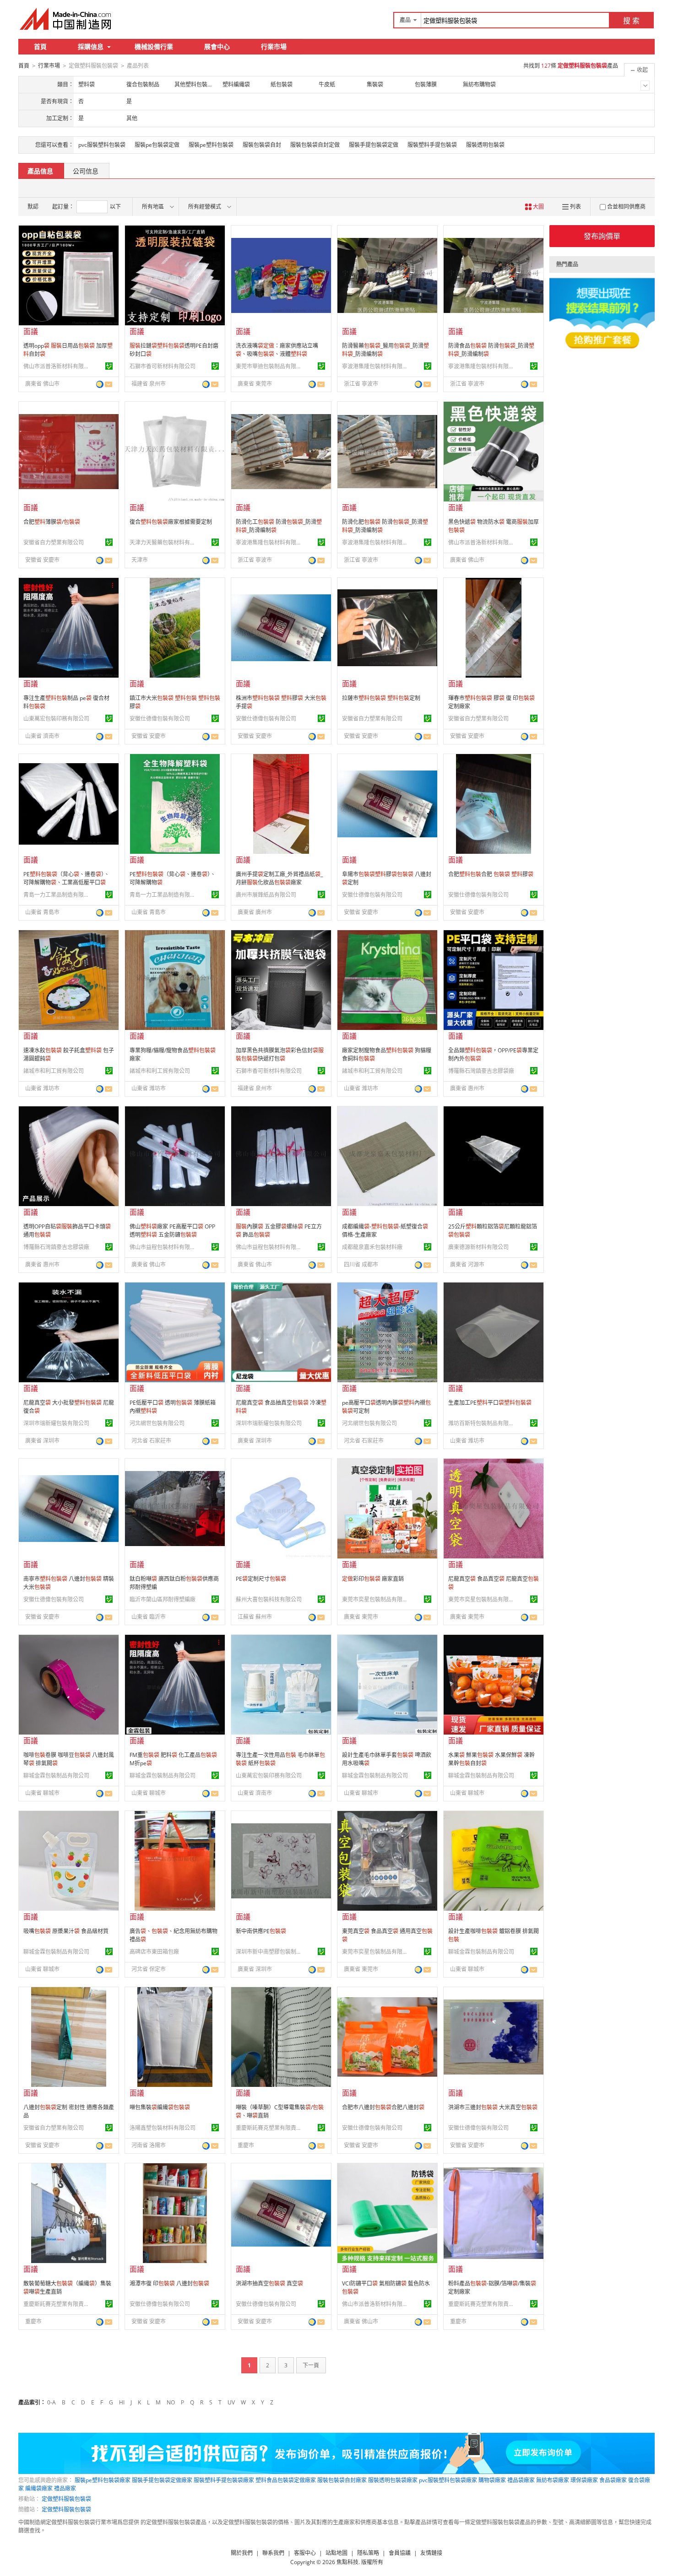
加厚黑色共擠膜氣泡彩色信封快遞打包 (280, 1054)
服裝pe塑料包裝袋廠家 (103, 2480)
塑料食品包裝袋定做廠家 (286, 2480)
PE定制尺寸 (261, 1579)
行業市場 (274, 46)
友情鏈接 (431, 2553)
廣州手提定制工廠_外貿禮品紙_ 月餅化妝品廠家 (279, 878)
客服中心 (305, 2553)
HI (122, 2402)
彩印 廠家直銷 (373, 1579)
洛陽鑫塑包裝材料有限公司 (163, 2128)
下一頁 (311, 2365)
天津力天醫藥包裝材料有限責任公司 (164, 542)
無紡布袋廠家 (553, 2480)
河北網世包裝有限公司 (157, 1423)
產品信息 (40, 171)
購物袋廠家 (492, 2480)
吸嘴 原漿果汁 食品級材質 (66, 1931)
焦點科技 (347, 2562)
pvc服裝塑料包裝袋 (102, 145)
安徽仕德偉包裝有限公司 (160, 719)
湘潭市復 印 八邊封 (169, 2283)
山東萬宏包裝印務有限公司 (56, 719)
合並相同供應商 (626, 207)
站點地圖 (336, 2553)
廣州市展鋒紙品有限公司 (266, 895)
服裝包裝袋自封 (262, 145)
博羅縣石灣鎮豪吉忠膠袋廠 (481, 1071)
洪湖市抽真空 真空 (269, 2283)
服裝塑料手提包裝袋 (432, 145)
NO (171, 2402)
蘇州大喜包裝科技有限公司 (269, 1599)
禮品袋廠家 (521, 2480)
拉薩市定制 (381, 698)
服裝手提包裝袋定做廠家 (162, 2480)
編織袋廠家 (39, 2488)
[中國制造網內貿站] (66, 19)
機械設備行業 (154, 46)
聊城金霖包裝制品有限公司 (56, 1776)
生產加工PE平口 (490, 1403)
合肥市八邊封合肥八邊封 (383, 2107)
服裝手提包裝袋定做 (374, 145)
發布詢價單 (602, 236)
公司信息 (86, 171)
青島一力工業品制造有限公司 (58, 895)
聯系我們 (273, 2553)
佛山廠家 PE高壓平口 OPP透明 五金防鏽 (172, 1231)
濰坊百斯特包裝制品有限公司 (483, 1423)
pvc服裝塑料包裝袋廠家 (448, 2480)
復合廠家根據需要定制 (171, 522)
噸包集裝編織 (160, 2107)
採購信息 (91, 46)
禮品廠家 (65, 2488)
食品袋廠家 (613, 2480)
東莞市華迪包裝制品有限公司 (270, 366)
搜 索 (631, 21)
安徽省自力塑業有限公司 (54, 542)
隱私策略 (368, 2553)
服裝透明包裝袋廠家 (393, 2480)
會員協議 (400, 2553)
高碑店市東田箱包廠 (154, 1952)
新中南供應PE (261, 1931)
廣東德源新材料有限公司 (478, 1247)
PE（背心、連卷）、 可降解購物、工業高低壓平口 (66, 878)
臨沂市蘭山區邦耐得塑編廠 (163, 1599)
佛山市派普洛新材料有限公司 (58, 366)
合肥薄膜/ (52, 522)
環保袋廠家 (584, 2480)
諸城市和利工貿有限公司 (54, 1071)
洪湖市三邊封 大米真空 (493, 2107)
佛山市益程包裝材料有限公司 (164, 1247)
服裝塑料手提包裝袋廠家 (224, 2480)
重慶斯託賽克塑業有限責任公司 (270, 2128)
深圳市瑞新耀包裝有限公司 (56, 1423)
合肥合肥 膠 (491, 874)
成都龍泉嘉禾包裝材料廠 (372, 1247)
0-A (52, 2402)
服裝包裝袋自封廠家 (342, 2480)
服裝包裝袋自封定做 (315, 145)
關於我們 (242, 2553)
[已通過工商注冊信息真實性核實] (109, 366)
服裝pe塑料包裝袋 (211, 145)
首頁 (40, 46)
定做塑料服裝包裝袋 (66, 2499)
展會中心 (217, 46)
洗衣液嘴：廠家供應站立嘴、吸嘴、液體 (277, 350)
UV (231, 2402)
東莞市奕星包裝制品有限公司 (376, 1599)
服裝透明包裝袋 (485, 145)
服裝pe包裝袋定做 (157, 145)
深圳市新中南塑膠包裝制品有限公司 (270, 1952)
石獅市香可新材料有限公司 (163, 366)
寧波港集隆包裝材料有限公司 (376, 366)
